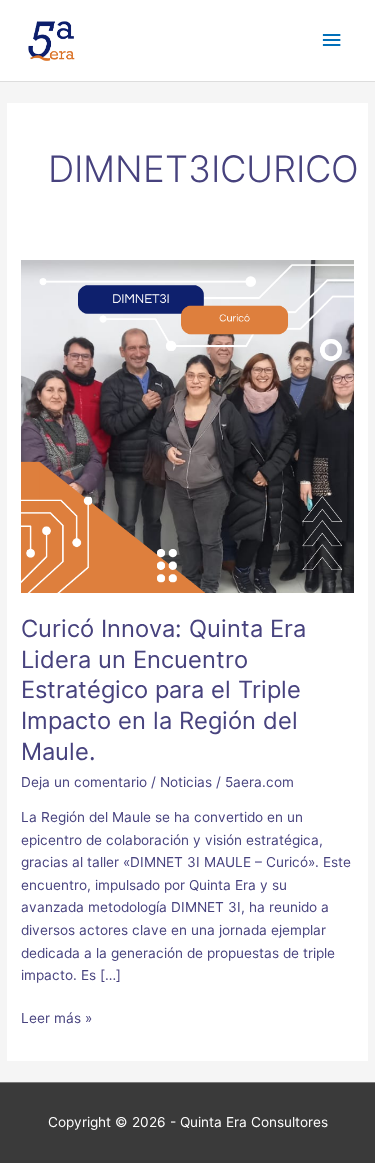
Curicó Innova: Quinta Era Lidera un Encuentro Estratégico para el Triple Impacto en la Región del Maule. (163, 690)
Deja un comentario (84, 782)
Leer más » (56, 1016)
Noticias (186, 782)
